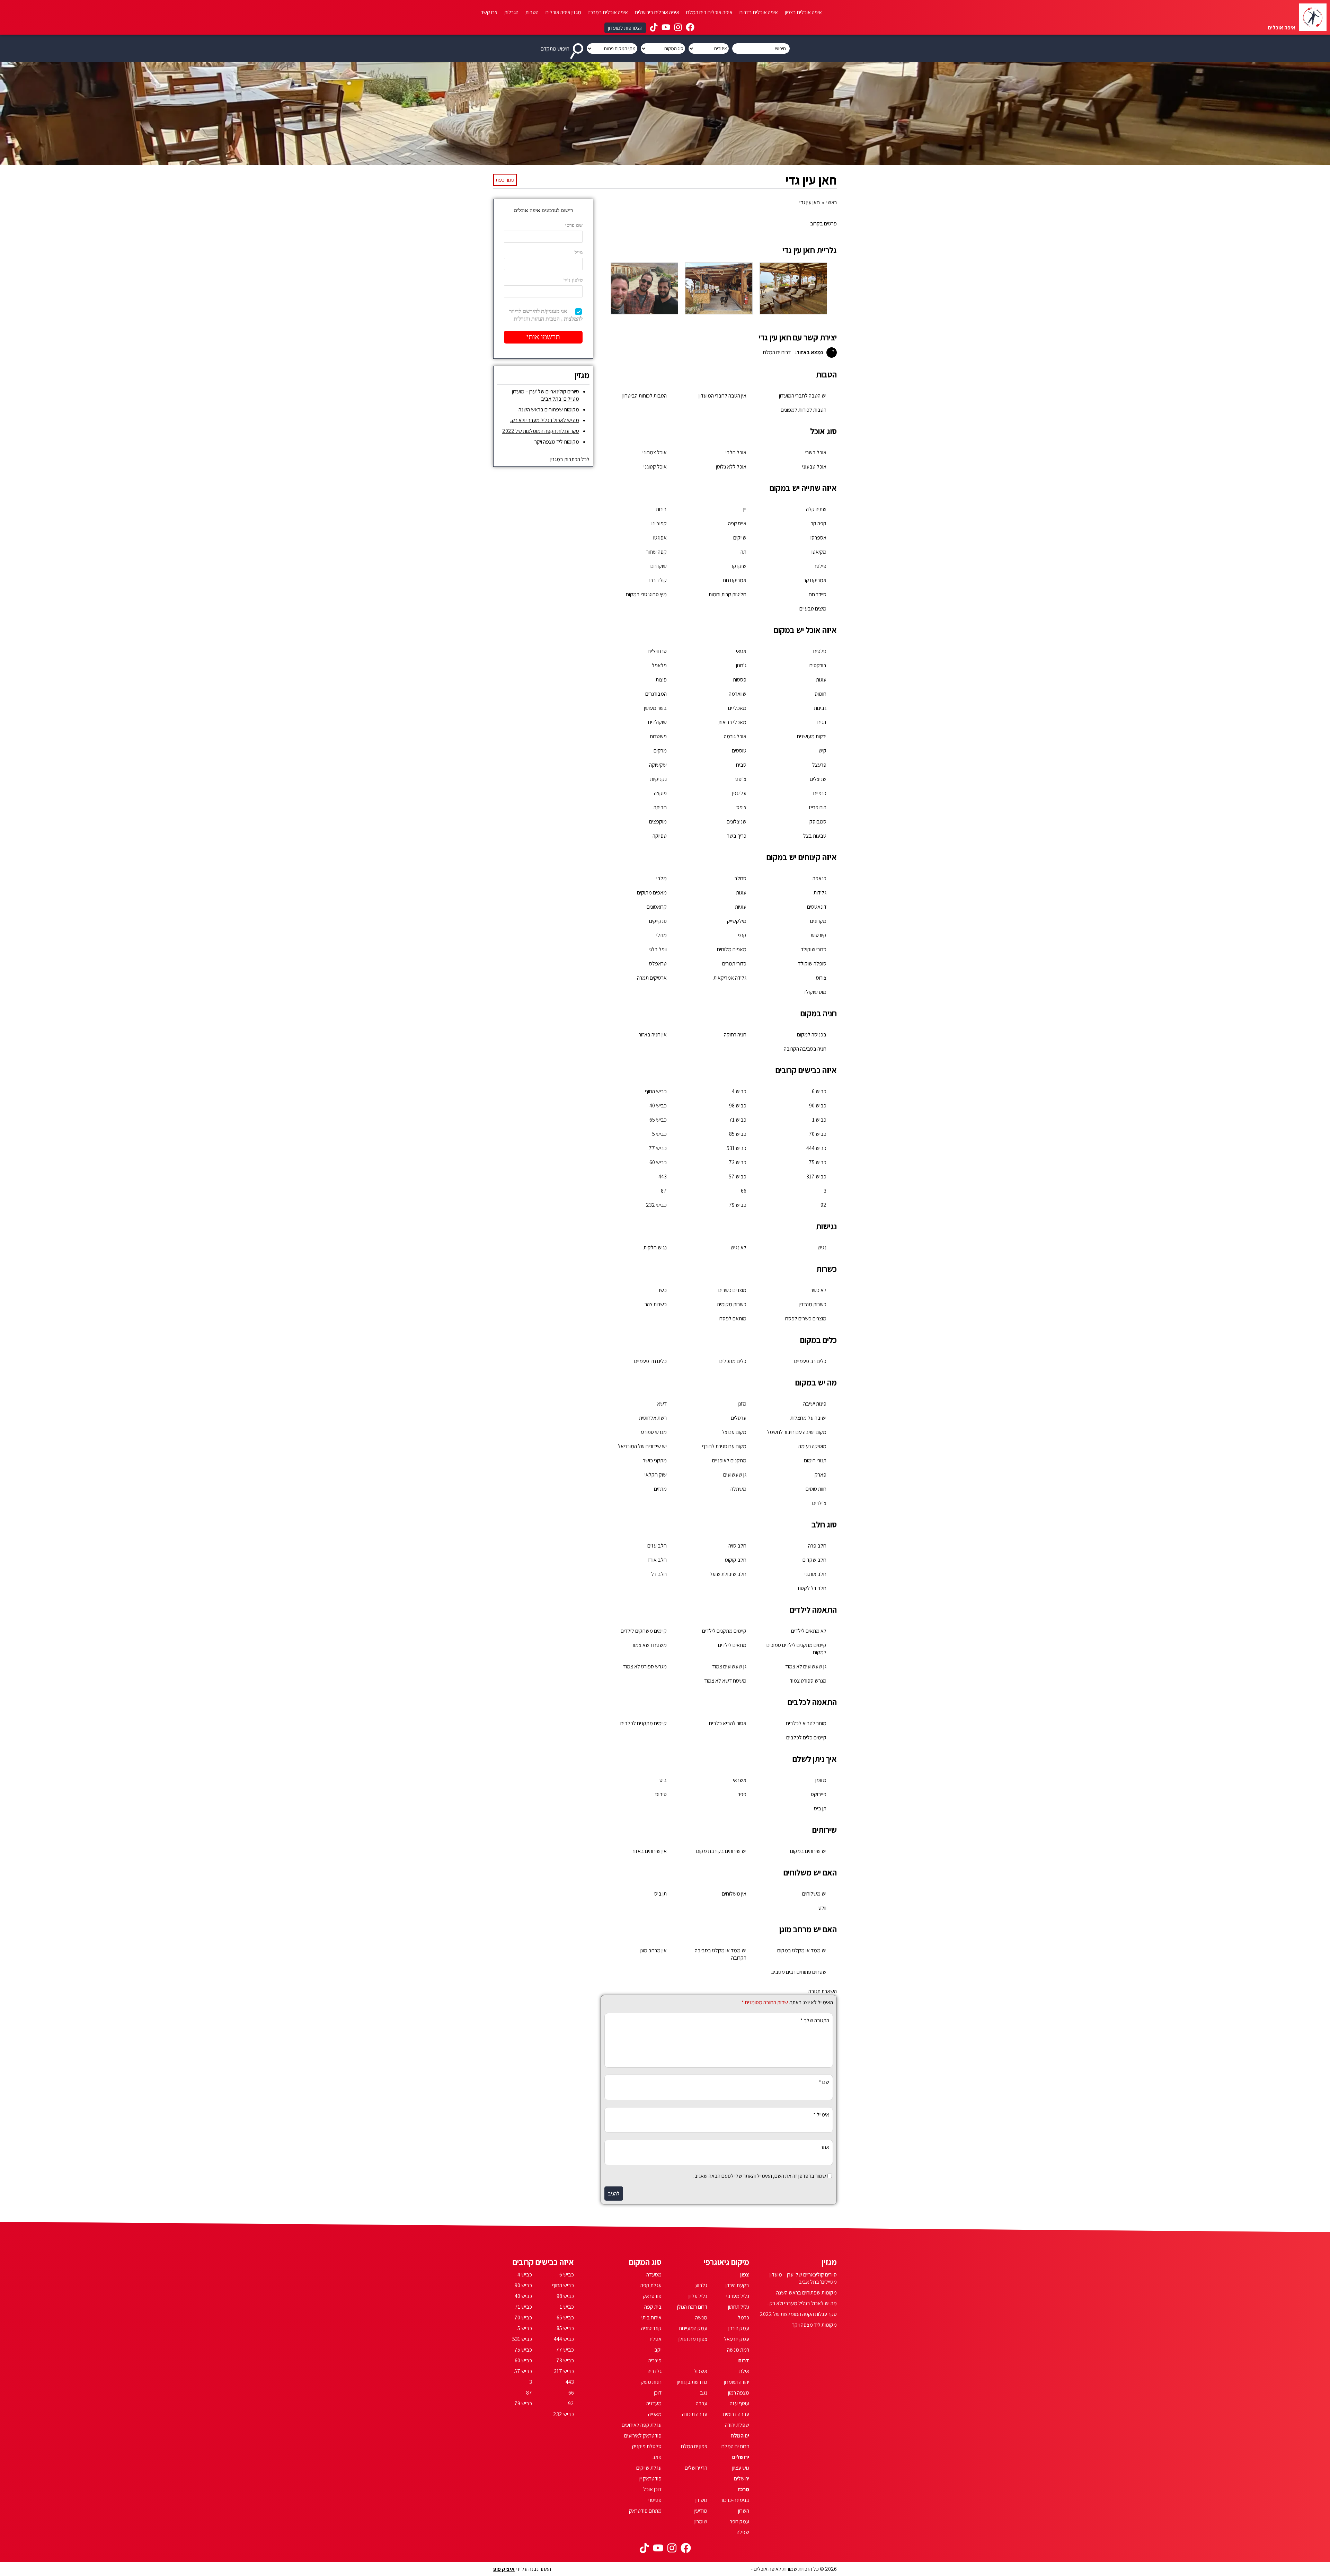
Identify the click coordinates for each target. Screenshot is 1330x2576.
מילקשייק (737, 921)
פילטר (820, 566)
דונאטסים (817, 907)
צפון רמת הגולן (693, 2339)
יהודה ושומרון (737, 2382)
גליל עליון (698, 2296)
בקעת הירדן (737, 2285)
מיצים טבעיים (813, 609)
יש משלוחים (814, 1894)
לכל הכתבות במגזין (570, 459)
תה (743, 552)
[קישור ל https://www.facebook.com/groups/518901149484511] (690, 28)
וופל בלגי (658, 949)
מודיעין (701, 2511)
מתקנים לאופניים (729, 1460)
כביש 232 (656, 1205)
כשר (662, 1290)
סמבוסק (818, 822)
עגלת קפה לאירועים (642, 2425)
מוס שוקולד (815, 992)
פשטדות (658, 736)
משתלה (738, 1489)
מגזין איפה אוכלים (563, 12)
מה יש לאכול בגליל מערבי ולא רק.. (544, 420)
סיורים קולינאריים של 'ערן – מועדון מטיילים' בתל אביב (546, 395)
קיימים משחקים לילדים (644, 1631)
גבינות (820, 708)
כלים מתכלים (733, 1361)
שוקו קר (739, 566)
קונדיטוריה (651, 2328)
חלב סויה (737, 1546)
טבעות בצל (815, 836)
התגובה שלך (815, 2020)
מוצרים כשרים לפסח (806, 1318)
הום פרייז (818, 807)
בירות (661, 509)
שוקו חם (659, 566)
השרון (744, 2511)
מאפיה (655, 2414)
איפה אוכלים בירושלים (657, 12)
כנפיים (820, 793)
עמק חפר (739, 2521)
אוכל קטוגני (655, 467)
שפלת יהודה (737, 2425)
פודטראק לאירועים (643, 2436)
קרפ (742, 935)
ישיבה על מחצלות (808, 1418)
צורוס (821, 978)
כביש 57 (738, 1176)
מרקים (660, 751)
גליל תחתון (739, 2307)
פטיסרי (655, 2500)
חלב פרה (817, 1546)
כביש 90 (818, 1106)
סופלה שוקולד (812, 964)
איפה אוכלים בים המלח (709, 12)
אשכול (701, 2371)
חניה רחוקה (735, 1035)
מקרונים (818, 921)
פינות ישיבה (815, 1404)
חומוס (821, 694)
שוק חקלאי (656, 1475)
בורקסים (818, 665)
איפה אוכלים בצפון (803, 12)
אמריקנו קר (815, 580)
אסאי (741, 651)
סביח (741, 765)
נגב (704, 2393)
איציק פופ (504, 2569)
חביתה (660, 807)
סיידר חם (818, 594)
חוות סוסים (816, 1489)
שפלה (743, 2532)
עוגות (821, 680)
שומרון (701, 2521)
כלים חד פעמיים (650, 1361)
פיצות (661, 680)
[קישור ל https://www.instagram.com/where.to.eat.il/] (678, 28)
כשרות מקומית (732, 1304)
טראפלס (658, 964)
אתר (825, 2147)
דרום (744, 2360)
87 (664, 1191)
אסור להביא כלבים (728, 1723)
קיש (822, 751)
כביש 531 (737, 1148)
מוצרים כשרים (732, 1290)
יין (745, 509)
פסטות (740, 680)
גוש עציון (741, 2468)
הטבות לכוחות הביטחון (645, 396)
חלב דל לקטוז (812, 1588)
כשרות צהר (656, 1304)
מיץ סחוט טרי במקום (646, 594)
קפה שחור (657, 552)
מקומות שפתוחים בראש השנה (549, 409)
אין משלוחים (734, 1894)
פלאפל (659, 665)
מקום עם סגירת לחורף (724, 1446)
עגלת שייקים (649, 2468)
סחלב (740, 878)
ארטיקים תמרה (652, 978)
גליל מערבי (738, 2296)
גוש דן (701, 2500)
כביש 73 (738, 1162)
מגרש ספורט (654, 1432)
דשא (662, 1404)
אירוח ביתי (651, 2317)
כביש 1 (819, 1120)
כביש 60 (658, 1162)
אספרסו (818, 538)
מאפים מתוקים (652, 893)
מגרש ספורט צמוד (808, 1681)
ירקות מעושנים (812, 736)
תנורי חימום (815, 1460)
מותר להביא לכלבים (806, 1723)
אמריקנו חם (735, 580)
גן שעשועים (735, 1475)
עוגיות (741, 907)
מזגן (742, 1404)
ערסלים (739, 1418)
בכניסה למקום (812, 1035)
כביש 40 (658, 1106)
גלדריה (655, 2371)
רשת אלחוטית (653, 1418)
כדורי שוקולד (814, 949)
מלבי (662, 878)
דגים (822, 722)
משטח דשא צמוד (649, 1645)
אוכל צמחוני (655, 452)
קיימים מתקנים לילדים (724, 1631)
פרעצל (819, 765)
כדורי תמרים (734, 964)
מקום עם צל (734, 1432)
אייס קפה (737, 523)
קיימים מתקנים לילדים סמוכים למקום (796, 1649)
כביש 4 (739, 1091)
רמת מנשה (738, 2350)
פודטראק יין (650, 2479)
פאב (657, 2457)
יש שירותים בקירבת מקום (721, 1851)
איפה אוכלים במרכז (608, 12)
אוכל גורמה (735, 736)
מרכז (743, 2489)
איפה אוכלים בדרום (759, 12)
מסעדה (654, 2275)
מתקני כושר (655, 1460)
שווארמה (738, 694)
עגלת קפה (651, 2285)
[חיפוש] (578, 48)
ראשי (832, 202)
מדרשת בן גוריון (692, 2382)
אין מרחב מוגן (653, 1950)
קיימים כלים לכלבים (806, 1737)
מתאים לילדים (732, 1645)
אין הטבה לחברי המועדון (722, 396)
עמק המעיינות (693, 2328)
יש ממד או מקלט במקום (802, 1950)
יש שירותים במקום (808, 1851)
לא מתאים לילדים (809, 1631)
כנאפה (819, 878)
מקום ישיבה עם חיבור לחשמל (797, 1432)
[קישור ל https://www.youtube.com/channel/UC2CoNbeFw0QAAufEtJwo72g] (666, 28)
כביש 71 (738, 1120)
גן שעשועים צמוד (729, 1666)
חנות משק (651, 2382)
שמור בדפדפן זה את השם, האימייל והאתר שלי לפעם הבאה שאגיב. (760, 2176)
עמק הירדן (739, 2328)
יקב (658, 2350)
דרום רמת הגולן (692, 2307)
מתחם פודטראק (645, 2511)
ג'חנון (741, 665)
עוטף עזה (739, 2403)
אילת (744, 2371)
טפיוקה (660, 836)
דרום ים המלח (735, 2446)
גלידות (820, 893)
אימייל (821, 2115)
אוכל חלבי (736, 452)
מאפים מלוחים (732, 949)
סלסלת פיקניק (647, 2446)
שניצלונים (737, 822)
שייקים (740, 538)
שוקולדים (657, 722)
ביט (663, 1780)
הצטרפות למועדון (625, 28)
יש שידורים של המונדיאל (642, 1446)
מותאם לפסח (733, 1318)
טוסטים (739, 751)
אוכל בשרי (816, 452)
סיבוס (661, 1794)
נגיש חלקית (655, 1247)
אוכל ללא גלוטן (731, 467)
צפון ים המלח (694, 2446)
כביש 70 (818, 1134)
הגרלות (511, 12)
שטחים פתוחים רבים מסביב (799, 1972)
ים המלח (740, 2436)
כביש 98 (738, 1106)
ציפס (741, 807)
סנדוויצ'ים (657, 651)
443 (663, 1176)
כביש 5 (659, 1134)
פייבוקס (819, 1794)
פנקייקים (658, 921)
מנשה (701, 2317)
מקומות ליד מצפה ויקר (557, 442)
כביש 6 (819, 1091)
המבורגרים (656, 694)
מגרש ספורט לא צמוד (645, 1666)
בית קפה (653, 2307)
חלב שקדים (814, 1560)
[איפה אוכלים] (1313, 17)
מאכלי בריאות (732, 722)
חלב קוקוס (736, 1560)
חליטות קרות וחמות (728, 594)
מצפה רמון (739, 2393)
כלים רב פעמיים (810, 1361)
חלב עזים (657, 1546)
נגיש (822, 1247)
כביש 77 (658, 1148)
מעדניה (654, 2403)
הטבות (532, 12)
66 (744, 1191)
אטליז (655, 2339)
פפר (742, 1794)
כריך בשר (737, 836)
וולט (822, 1908)
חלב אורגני (815, 1574)
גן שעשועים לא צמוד (806, 1666)
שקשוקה (658, 765)
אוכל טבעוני (814, 467)
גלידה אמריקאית (730, 978)
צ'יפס (741, 779)
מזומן (821, 1780)
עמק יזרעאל (737, 2339)
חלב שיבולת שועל (728, 1574)
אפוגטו (660, 538)
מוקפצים (658, 822)
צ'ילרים (819, 1503)
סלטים (820, 651)
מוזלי (662, 935)
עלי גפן (739, 793)
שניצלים (818, 779)
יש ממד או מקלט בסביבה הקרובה (721, 1954)
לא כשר (818, 1290)
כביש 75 (818, 1162)
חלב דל (659, 1574)
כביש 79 (738, 1205)
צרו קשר (489, 12)
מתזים (660, 1489)
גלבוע (701, 2285)
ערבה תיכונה (695, 2414)
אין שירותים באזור (649, 1851)
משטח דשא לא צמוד (725, 1681)
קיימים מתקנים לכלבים (644, 1723)
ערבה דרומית (736, 2414)
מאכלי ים (737, 708)
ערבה (702, 2403)
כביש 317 (816, 1176)
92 (823, 1205)
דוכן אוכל (652, 2489)
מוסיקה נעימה (812, 1446)
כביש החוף (656, 1091)
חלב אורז (657, 1560)
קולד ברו (658, 580)
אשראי (740, 1780)
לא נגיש (738, 1247)
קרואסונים (657, 907)
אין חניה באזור (653, 1035)
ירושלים (741, 2457)
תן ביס (820, 1808)
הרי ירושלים (696, 2468)
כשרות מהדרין (813, 1304)
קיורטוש (819, 935)
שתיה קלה (816, 509)
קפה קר (819, 523)
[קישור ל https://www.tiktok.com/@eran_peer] (654, 28)
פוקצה (660, 793)
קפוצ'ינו (659, 523)
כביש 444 (816, 1148)
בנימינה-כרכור (735, 2500)
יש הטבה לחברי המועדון (803, 396)
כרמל (743, 2317)
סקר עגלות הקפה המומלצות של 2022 (541, 431)
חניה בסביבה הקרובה (805, 1049)
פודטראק (652, 2296)
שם (824, 2082)
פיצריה (655, 2360)
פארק (821, 1475)
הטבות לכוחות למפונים (804, 410)
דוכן (658, 2393)
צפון (745, 2275)
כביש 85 (738, 1134)
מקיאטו (819, 552)
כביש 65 (658, 1120)
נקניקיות (658, 779)
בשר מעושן (655, 708)
